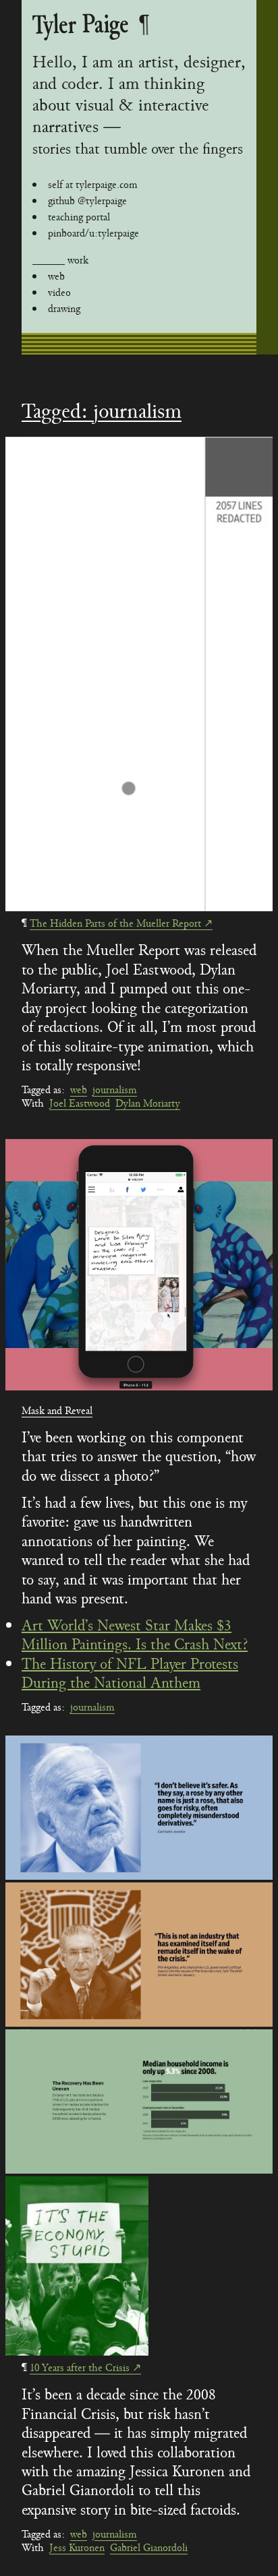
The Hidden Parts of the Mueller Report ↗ (121, 923)
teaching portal (79, 217)
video (59, 293)
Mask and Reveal (57, 1411)
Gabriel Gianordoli (149, 2548)
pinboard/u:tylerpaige (93, 233)
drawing (64, 309)
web (56, 276)
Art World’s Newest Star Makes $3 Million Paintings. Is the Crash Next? (135, 1635)
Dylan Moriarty (148, 1103)
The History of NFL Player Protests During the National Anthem (130, 1674)
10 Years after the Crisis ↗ (85, 2368)
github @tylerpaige (87, 201)
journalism (115, 1090)
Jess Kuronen (77, 2548)
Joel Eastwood (80, 1103)
